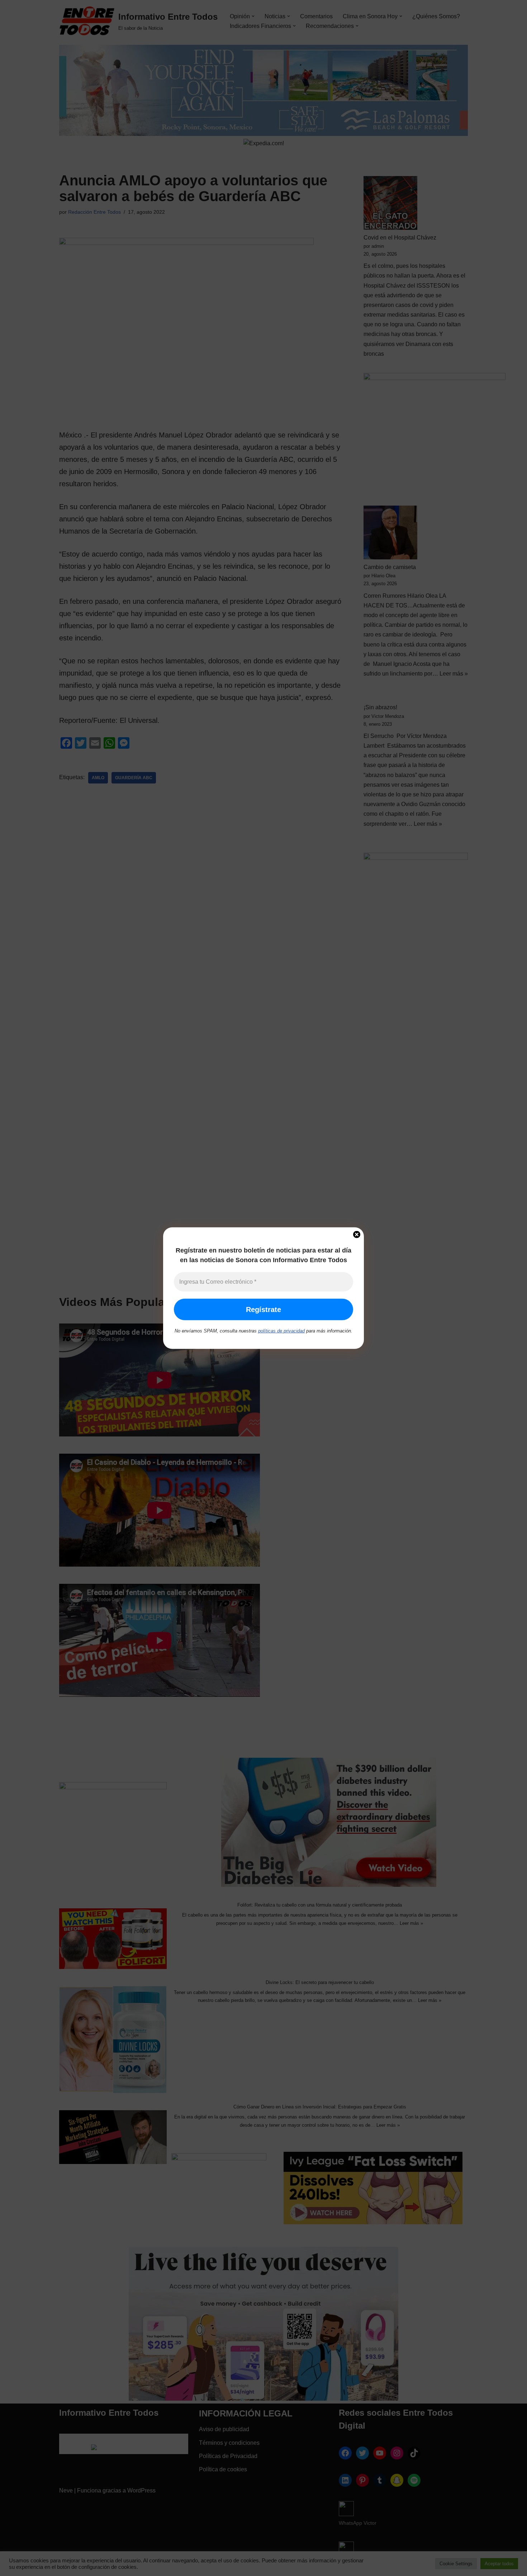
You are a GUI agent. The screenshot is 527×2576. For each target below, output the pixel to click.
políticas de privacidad (281, 1331)
